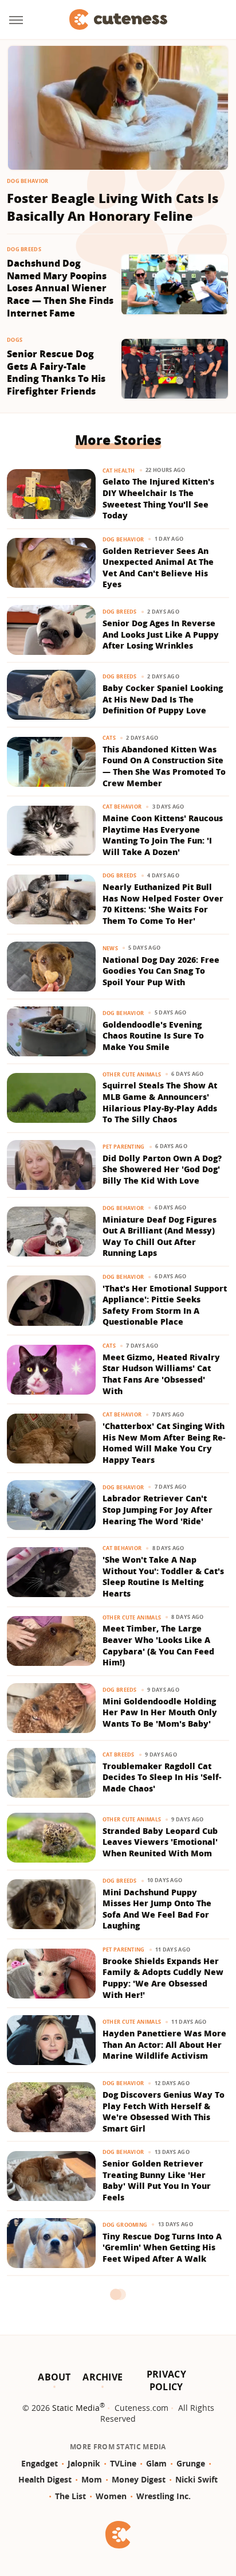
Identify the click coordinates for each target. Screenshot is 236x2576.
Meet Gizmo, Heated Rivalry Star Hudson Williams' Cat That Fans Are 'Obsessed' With (161, 1374)
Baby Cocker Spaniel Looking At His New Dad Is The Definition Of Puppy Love (163, 699)
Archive (103, 2377)
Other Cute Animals (132, 1074)
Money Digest (139, 2479)
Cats (109, 738)
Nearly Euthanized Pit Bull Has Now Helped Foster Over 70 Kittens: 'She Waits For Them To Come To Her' (163, 904)
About (54, 2377)
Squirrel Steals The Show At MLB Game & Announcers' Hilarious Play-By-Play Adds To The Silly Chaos (160, 1102)
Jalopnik (84, 2463)
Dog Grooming (125, 2225)
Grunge (191, 2463)
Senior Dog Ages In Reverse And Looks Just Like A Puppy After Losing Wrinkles (161, 634)
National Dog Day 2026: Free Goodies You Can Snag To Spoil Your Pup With (161, 971)
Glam (156, 2463)
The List (70, 2496)
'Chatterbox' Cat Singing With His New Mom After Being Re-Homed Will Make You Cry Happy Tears (164, 1443)
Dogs (15, 340)
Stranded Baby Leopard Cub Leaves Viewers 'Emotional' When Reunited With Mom (160, 1842)
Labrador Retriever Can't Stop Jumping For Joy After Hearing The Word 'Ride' (158, 1509)
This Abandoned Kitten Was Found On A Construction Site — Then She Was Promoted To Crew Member (164, 766)
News (110, 948)
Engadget (40, 2463)
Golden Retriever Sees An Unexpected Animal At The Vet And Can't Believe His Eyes (158, 568)
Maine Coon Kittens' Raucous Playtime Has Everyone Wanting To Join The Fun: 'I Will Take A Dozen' (163, 835)
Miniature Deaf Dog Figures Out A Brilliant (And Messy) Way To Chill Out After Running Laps (160, 1236)
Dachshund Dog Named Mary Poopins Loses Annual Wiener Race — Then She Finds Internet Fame (60, 288)
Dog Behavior (28, 181)
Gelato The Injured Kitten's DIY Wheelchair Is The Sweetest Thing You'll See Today (158, 498)
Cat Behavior (122, 807)
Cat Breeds (119, 1755)
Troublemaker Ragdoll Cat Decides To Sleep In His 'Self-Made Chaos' (162, 1777)
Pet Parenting (124, 1147)
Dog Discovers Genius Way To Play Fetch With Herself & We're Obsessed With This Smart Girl (164, 2111)
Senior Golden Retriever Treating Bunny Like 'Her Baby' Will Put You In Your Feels (157, 2180)
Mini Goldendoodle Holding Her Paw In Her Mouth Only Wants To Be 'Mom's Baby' (160, 1712)
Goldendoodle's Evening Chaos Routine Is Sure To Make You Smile (153, 1036)
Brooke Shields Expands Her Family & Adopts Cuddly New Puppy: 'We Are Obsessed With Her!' (163, 1978)
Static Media (76, 2408)
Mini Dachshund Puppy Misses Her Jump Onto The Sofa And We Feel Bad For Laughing (157, 1909)
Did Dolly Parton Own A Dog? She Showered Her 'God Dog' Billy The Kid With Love (162, 1169)
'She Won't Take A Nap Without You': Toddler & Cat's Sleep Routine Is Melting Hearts (163, 1576)
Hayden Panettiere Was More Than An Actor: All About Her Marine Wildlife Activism (164, 2044)
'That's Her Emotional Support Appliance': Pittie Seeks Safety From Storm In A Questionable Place (165, 1305)
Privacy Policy (166, 2380)
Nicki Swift (196, 2479)
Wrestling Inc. (164, 2496)
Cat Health (119, 471)
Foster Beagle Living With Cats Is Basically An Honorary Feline (113, 207)
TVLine (123, 2463)
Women (111, 2496)
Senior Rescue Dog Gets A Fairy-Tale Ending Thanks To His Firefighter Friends (56, 373)
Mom (92, 2479)
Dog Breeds (24, 249)
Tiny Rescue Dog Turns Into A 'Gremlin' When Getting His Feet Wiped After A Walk (162, 2247)
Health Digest (45, 2479)
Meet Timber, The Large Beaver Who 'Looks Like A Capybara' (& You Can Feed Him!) (158, 1645)
